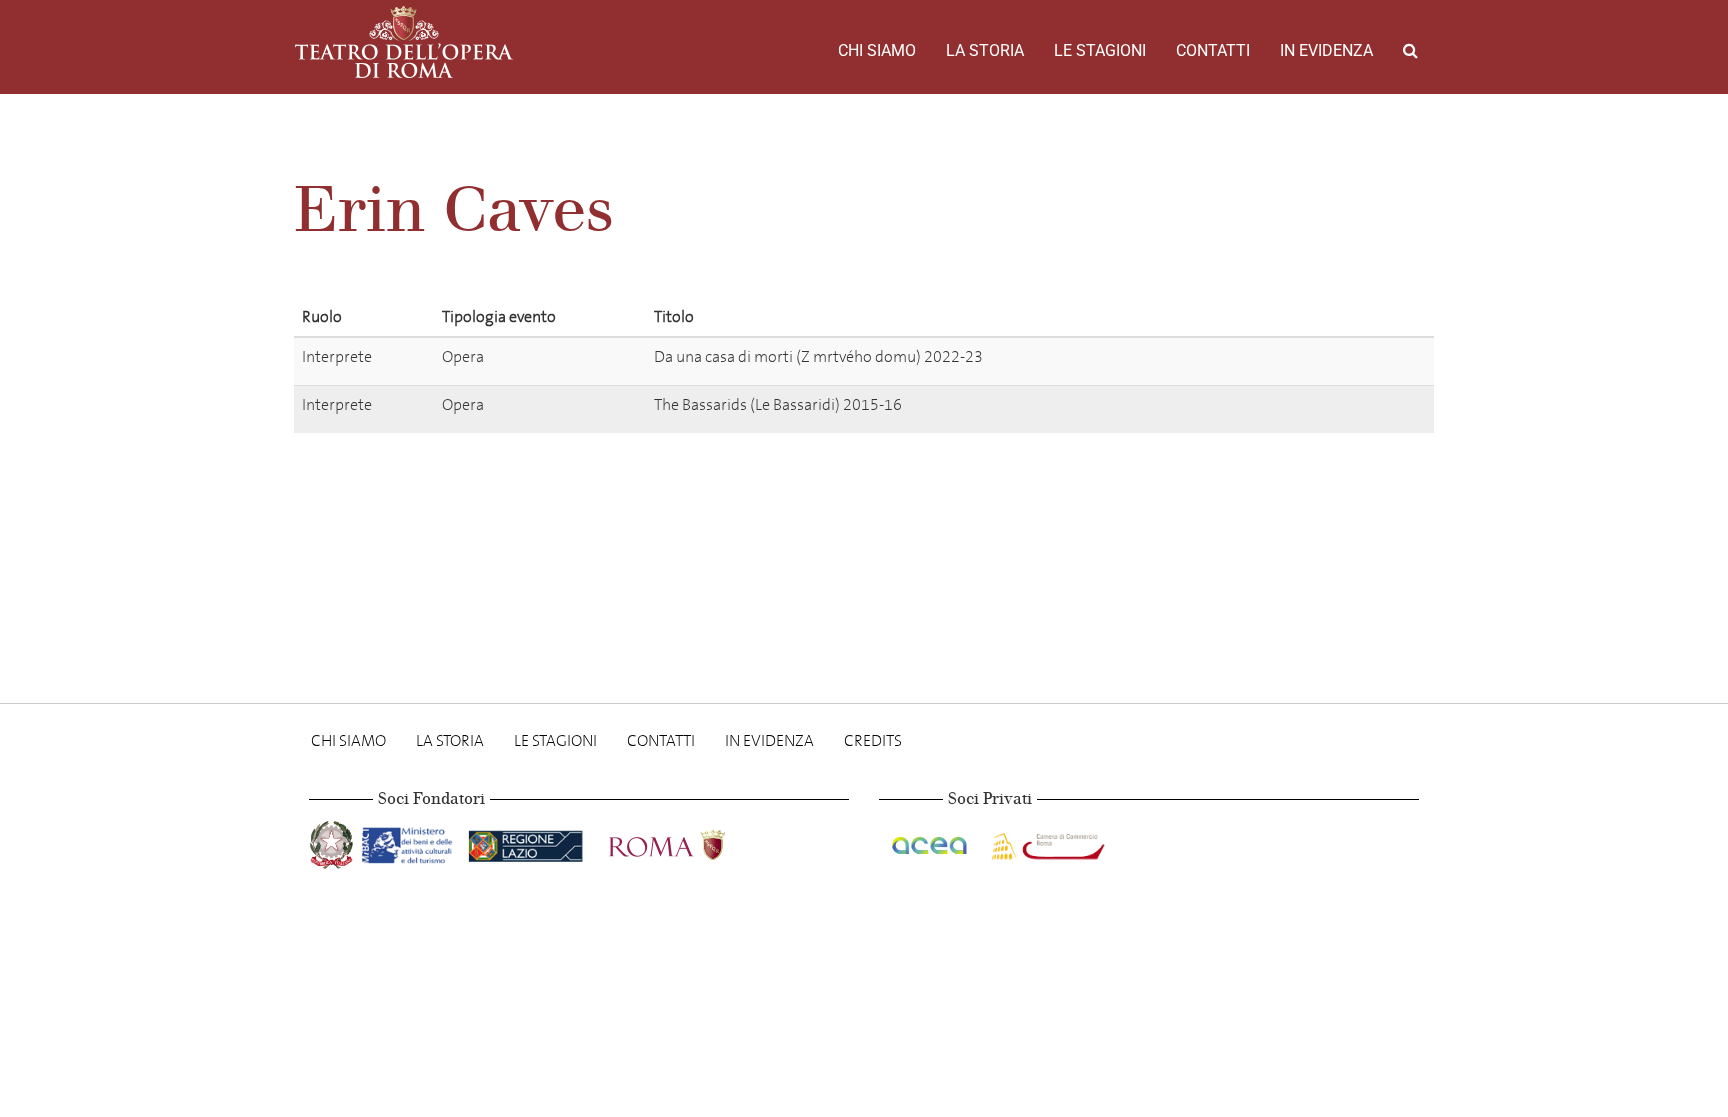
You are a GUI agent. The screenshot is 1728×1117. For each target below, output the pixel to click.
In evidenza (1326, 50)
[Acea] (931, 841)
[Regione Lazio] (527, 841)
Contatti (1213, 50)
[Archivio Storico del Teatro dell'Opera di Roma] (404, 42)
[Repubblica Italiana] (333, 841)
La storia (985, 50)
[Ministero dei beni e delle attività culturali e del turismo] (411, 841)
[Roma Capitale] (693, 841)
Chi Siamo (877, 50)
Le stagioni (1100, 50)
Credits (873, 740)
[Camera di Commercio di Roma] (1046, 841)
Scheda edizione (1320, 360)
